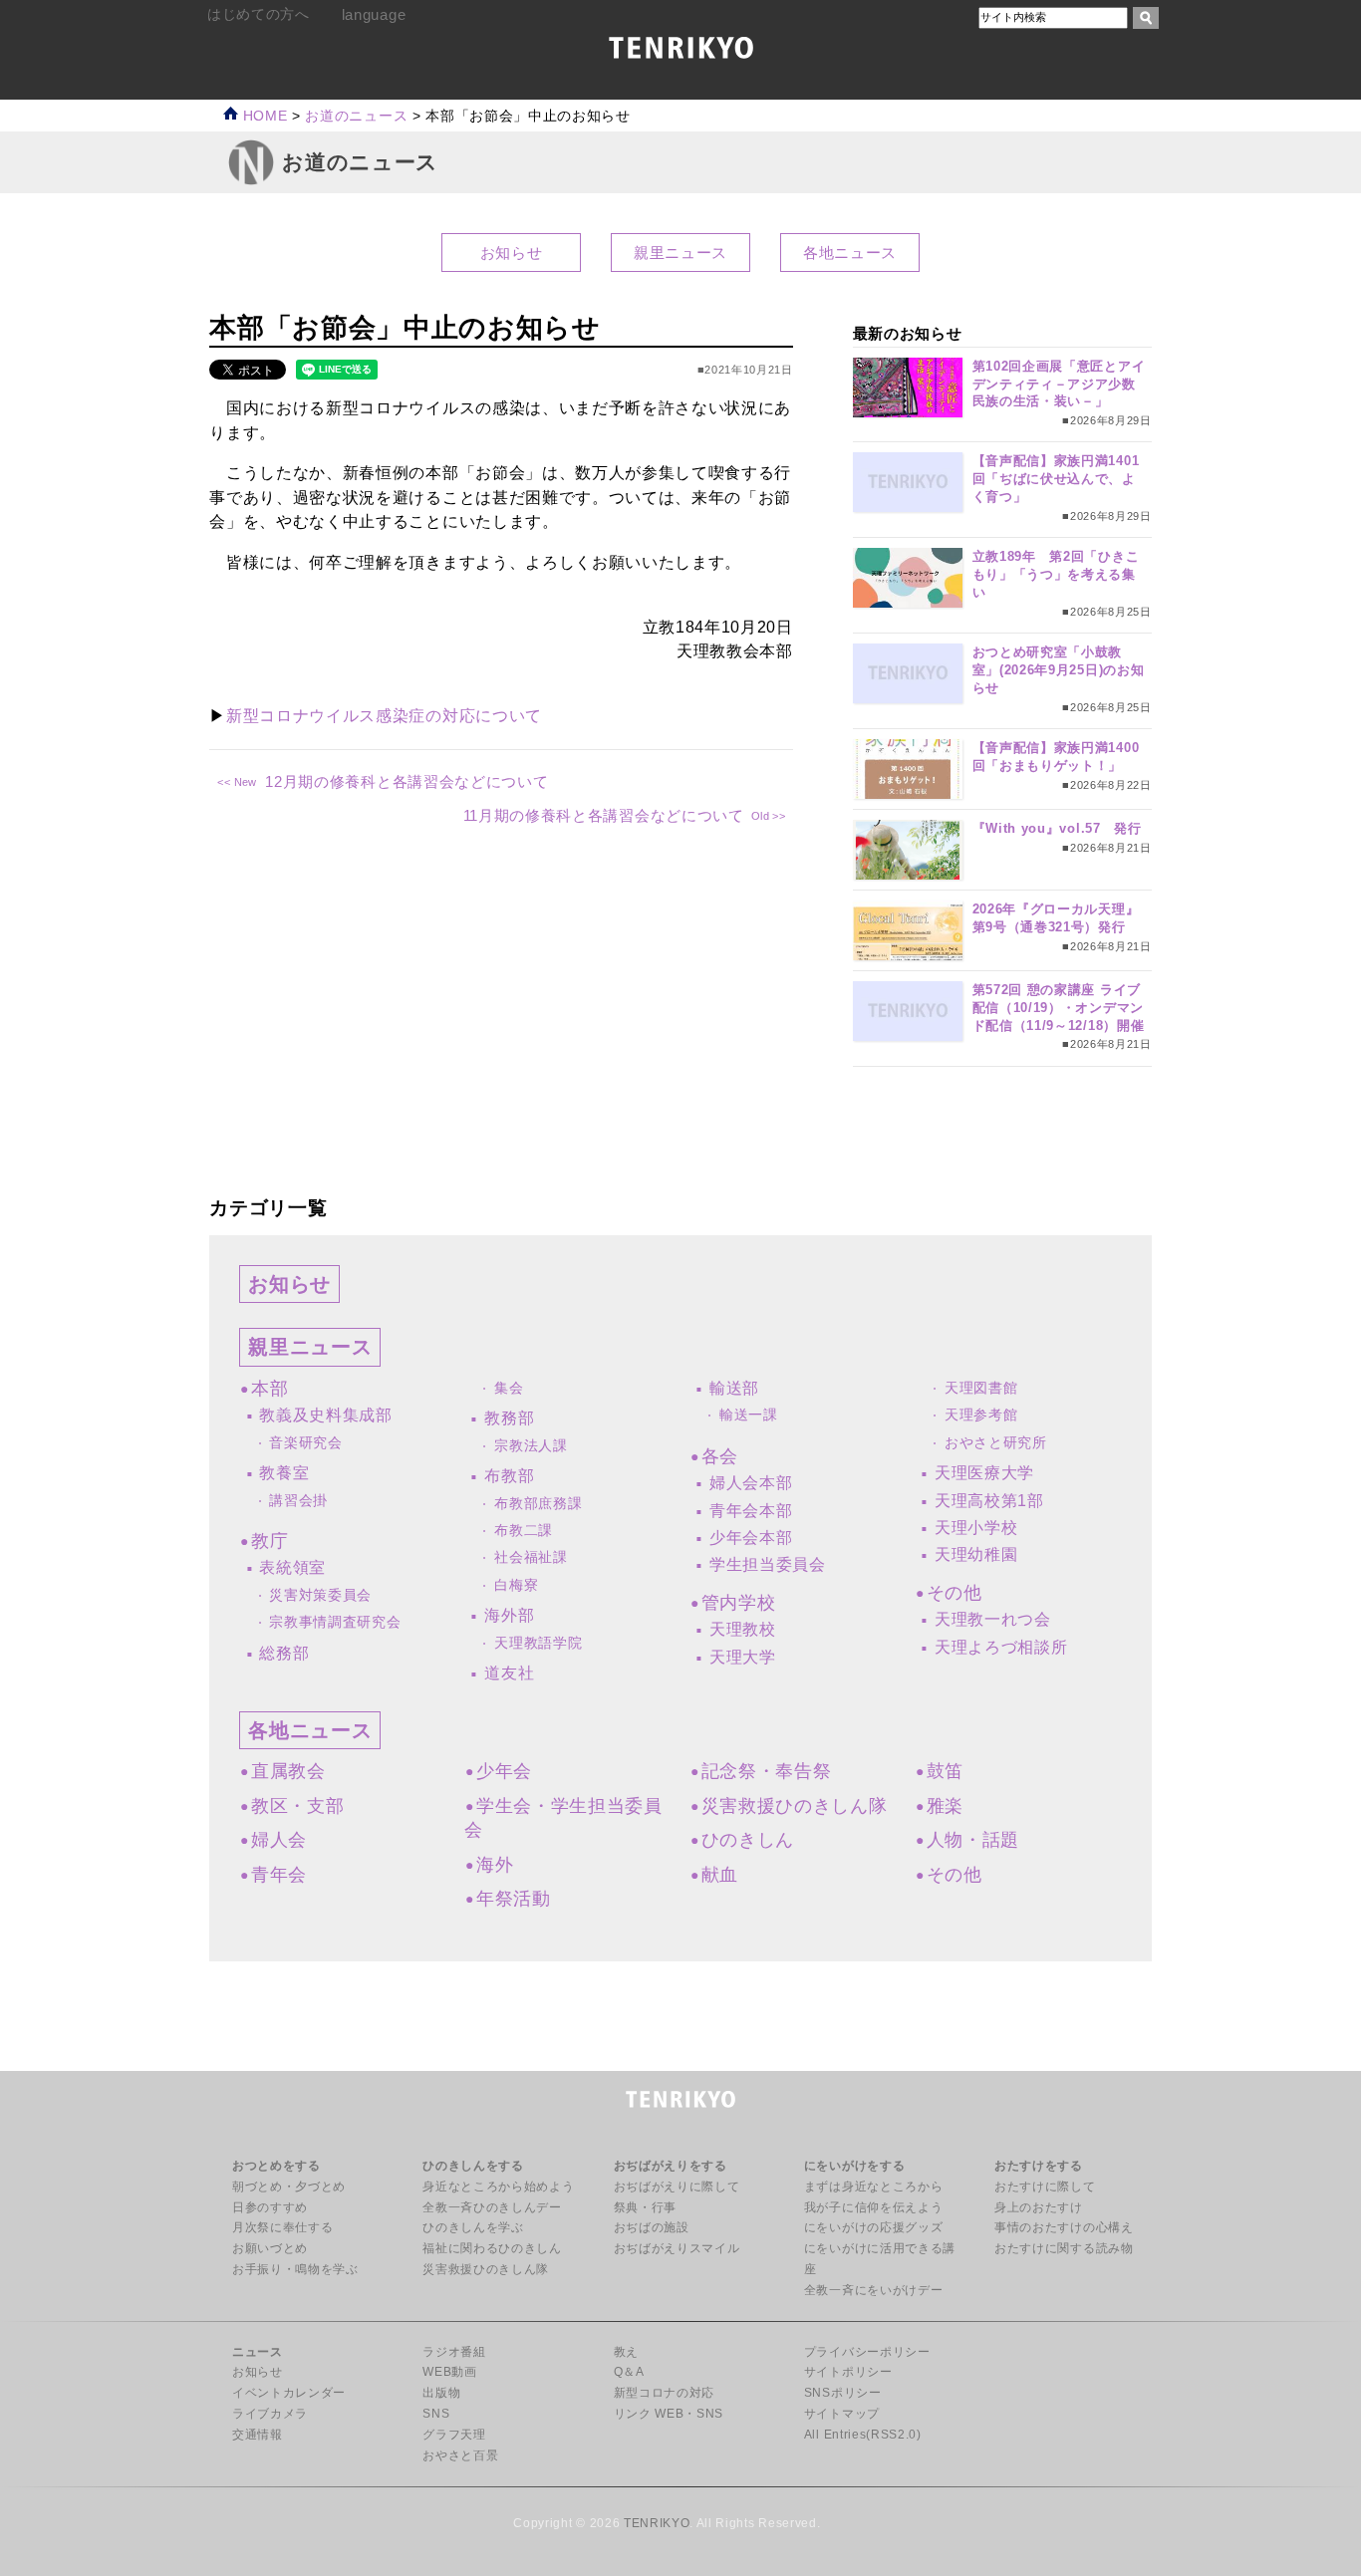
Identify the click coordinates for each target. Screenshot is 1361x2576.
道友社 (509, 1673)
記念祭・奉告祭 (766, 1771)
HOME (263, 116)
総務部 (284, 1653)
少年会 (504, 1771)
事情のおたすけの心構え (1064, 2227)
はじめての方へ (259, 14)
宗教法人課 (531, 1446)
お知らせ (512, 253)
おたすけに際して (1045, 2187)
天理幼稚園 (976, 1554)
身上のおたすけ (1039, 2207)
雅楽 (945, 1806)
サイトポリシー (848, 2372)
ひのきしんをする (473, 2166)
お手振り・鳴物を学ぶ (295, 2269)
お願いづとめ (270, 2248)
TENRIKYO (657, 2523)
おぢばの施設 (652, 2227)
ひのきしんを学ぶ (473, 2227)
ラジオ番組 (454, 2352)
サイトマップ (842, 2414)
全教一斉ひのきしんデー (492, 2207)
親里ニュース (680, 253)
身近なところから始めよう (498, 2187)
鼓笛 (945, 1771)
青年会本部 (751, 1511)
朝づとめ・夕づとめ (289, 2187)
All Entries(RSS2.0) (863, 2435)
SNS (436, 2414)
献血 (720, 1875)
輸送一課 (749, 1415)
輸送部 (734, 1388)
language (374, 14)
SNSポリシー (843, 2393)
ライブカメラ (270, 2414)
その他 (954, 1593)
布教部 (509, 1476)
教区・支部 (297, 1806)
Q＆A (629, 2372)
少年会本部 (751, 1538)
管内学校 (738, 1603)
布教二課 (524, 1531)
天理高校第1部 (989, 1501)
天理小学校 (976, 1528)
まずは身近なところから (873, 2187)
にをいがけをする (854, 2166)
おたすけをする (1039, 2166)
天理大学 (743, 1657)
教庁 (270, 1541)
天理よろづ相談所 (1001, 1647)
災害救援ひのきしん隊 (795, 1806)
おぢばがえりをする (671, 2166)
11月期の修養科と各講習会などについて (604, 815)
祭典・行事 (645, 2207)
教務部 (509, 1418)
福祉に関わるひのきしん (492, 2248)
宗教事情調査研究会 (335, 1622)
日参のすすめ (270, 2207)
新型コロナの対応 (664, 2393)
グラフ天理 (454, 2435)
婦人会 (279, 1840)
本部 (270, 1389)
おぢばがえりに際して (677, 2187)
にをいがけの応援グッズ (873, 2227)
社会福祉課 (531, 1557)
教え (626, 2352)
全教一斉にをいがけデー (873, 2290)
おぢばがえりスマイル (677, 2248)
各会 (720, 1456)
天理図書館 (981, 1388)
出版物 (441, 2393)
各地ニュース (850, 253)
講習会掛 (298, 1501)
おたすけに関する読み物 (1064, 2248)
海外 (495, 1865)
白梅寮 (516, 1585)
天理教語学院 (538, 1643)
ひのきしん (748, 1840)
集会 (509, 1388)
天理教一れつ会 (993, 1619)
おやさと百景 (460, 2455)
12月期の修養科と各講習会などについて (407, 781)
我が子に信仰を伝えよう (873, 2207)
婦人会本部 (751, 1483)
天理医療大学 (984, 1473)
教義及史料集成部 (325, 1415)
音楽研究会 (305, 1443)
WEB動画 (449, 2372)
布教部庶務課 (538, 1504)
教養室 (284, 1473)
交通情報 (258, 2435)
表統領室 (292, 1567)
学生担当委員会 (768, 1564)
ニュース (258, 2352)
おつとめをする (276, 2166)
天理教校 (743, 1629)
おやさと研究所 (996, 1443)
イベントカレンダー (289, 2393)
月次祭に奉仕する (282, 2227)
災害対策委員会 (320, 1595)
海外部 (509, 1615)
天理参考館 (981, 1415)
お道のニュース (356, 116)
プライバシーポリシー (867, 2352)
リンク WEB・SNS (669, 2414)
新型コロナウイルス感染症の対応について (384, 716)
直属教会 (288, 1771)
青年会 (279, 1875)
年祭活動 (513, 1899)
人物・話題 (973, 1840)
